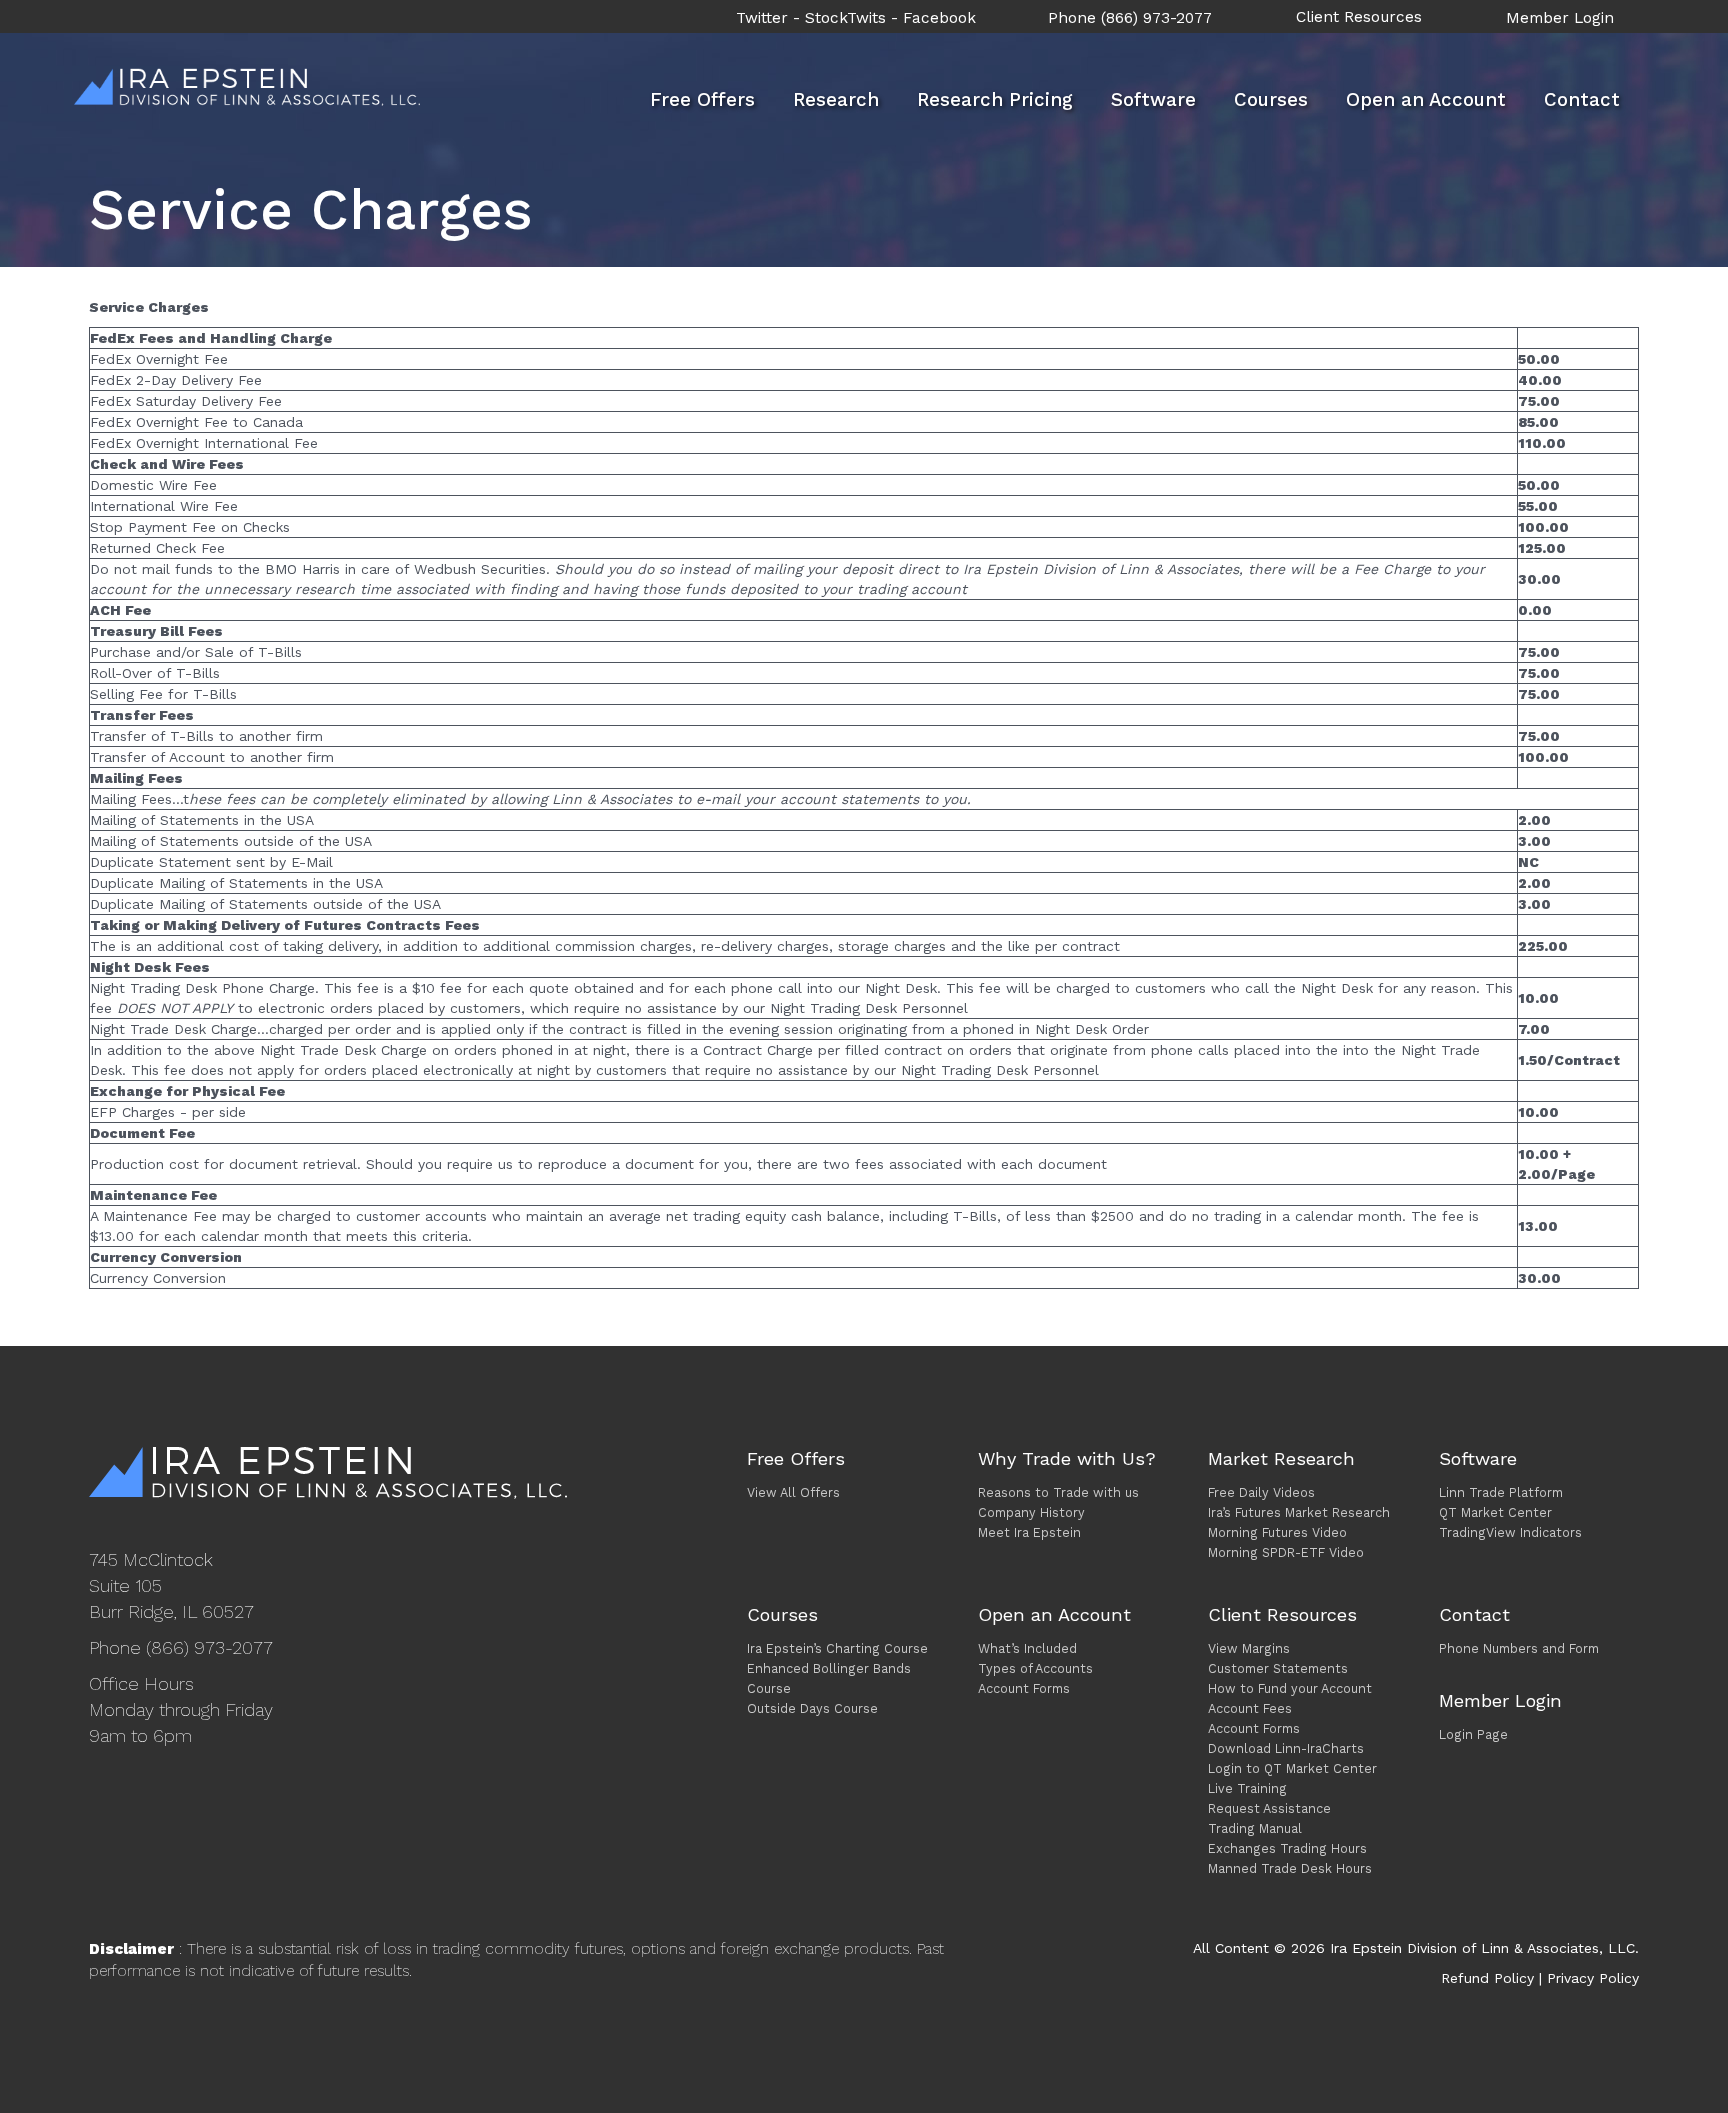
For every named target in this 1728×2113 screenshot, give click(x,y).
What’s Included (1027, 1648)
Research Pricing (995, 100)
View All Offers (793, 1492)
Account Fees (1250, 1708)
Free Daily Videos (1261, 1492)
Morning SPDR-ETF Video (1286, 1552)
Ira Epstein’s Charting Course (837, 1648)
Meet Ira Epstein (1029, 1532)
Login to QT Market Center (1292, 1768)
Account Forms (1024, 1688)
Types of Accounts (1035, 1668)
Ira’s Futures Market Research (1299, 1512)
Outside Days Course (812, 1708)
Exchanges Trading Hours (1287, 1848)
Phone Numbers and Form (1519, 1648)
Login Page (1473, 1734)
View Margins (1249, 1648)
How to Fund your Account (1290, 1688)
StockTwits (845, 18)
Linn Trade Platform (1501, 1492)
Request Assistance (1269, 1808)
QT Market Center (1495, 1512)
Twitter (762, 18)
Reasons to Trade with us (1058, 1492)
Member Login (1560, 18)
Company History (1031, 1512)
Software (1153, 100)
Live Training (1247, 1788)
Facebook (939, 18)
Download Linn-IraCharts (1286, 1748)
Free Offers (702, 100)
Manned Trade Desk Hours (1290, 1868)
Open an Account (1426, 100)
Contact (1582, 100)
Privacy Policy (1593, 1978)
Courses (1271, 100)
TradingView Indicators (1510, 1532)
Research (836, 100)
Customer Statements (1278, 1668)
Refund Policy (1487, 1978)
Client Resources (1359, 17)
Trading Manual (1255, 1828)
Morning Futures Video (1277, 1532)
